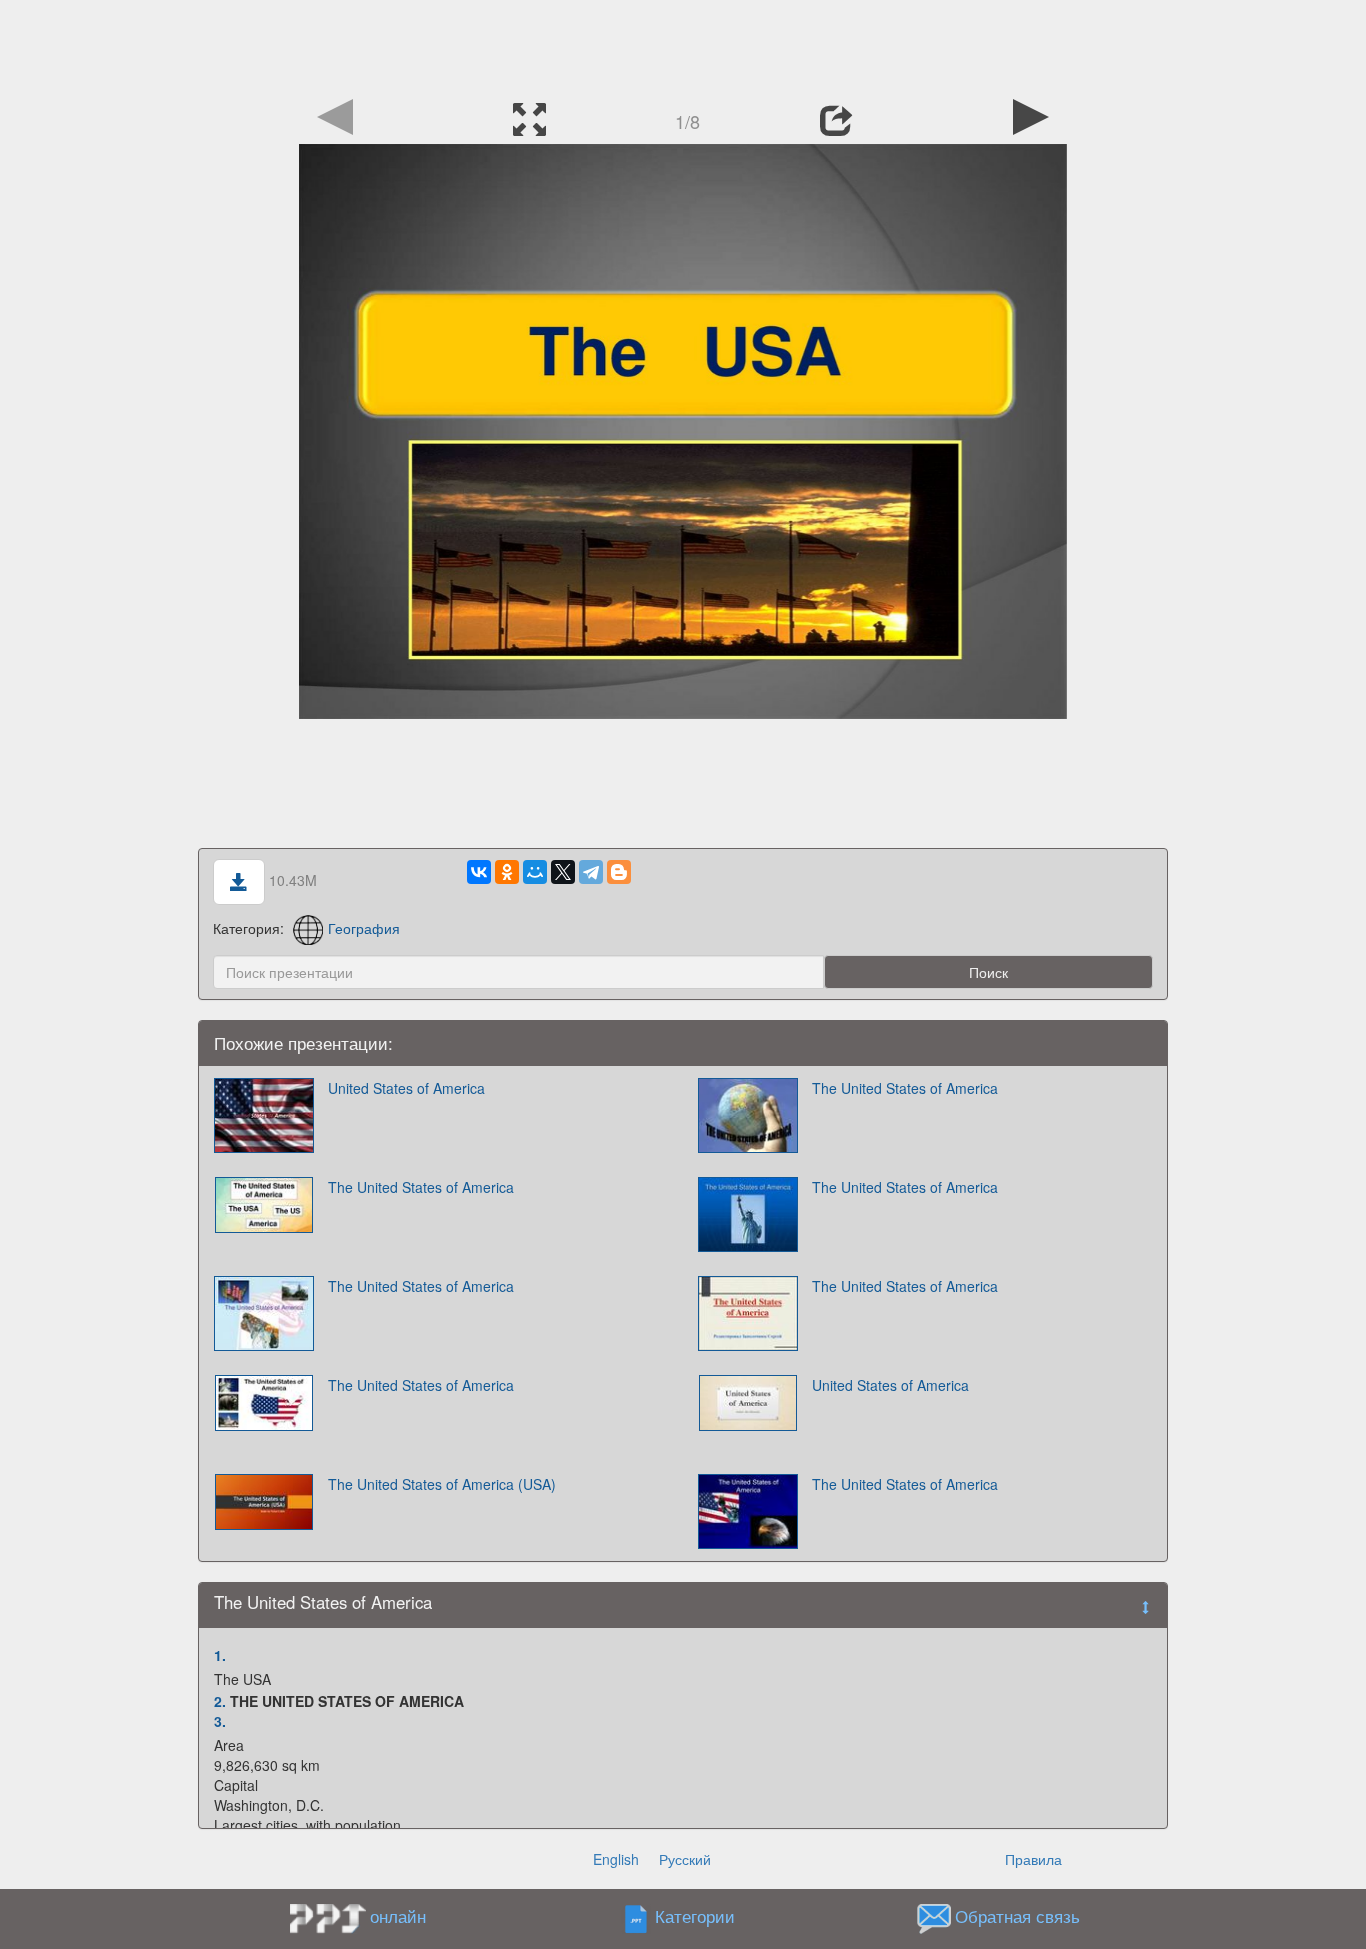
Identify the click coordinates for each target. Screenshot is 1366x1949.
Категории (695, 1917)
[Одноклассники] (507, 872)
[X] (563, 872)
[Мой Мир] (535, 872)
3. (220, 1721)
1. (220, 1655)
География (364, 928)
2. (220, 1701)
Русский (685, 1859)
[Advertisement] (683, 45)
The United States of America (905, 1088)
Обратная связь (1017, 1917)
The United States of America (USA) (442, 1484)
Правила (1033, 1859)
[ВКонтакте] (479, 872)
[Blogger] (619, 872)
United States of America (406, 1088)
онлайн (398, 1916)
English (616, 1859)
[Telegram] (591, 872)
